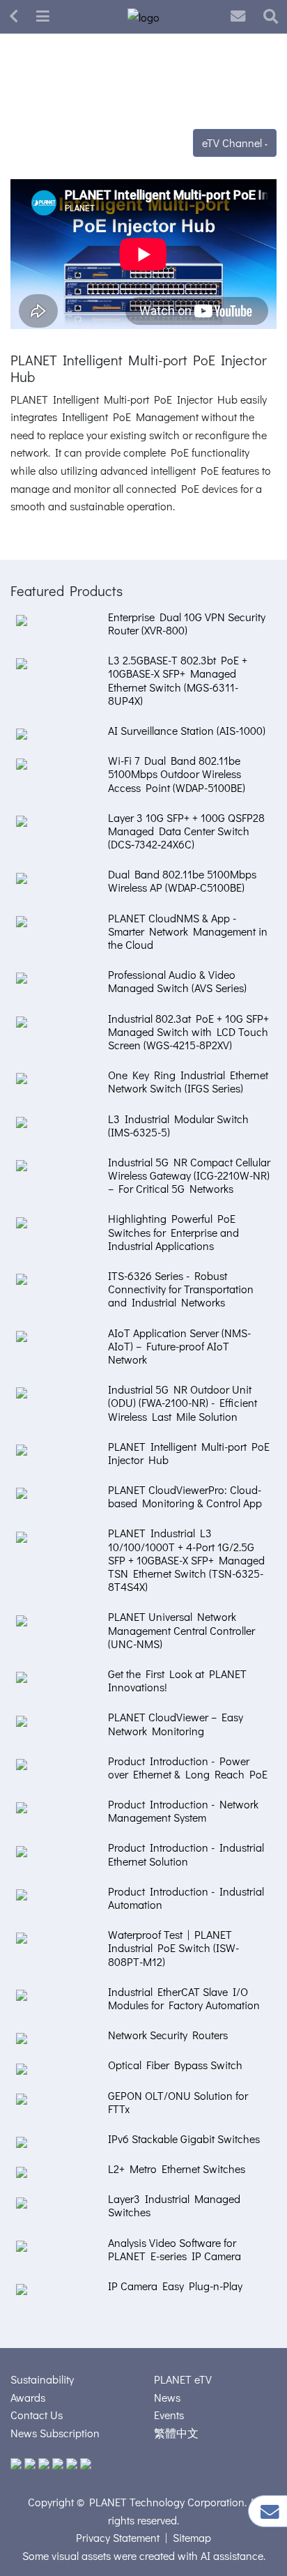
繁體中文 (176, 2433)
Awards (28, 2397)
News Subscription (55, 2433)
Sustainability (42, 2379)
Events (169, 2415)
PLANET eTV (183, 2379)
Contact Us (37, 2415)
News (167, 2397)
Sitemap (192, 2537)
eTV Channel (233, 143)
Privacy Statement (118, 2537)
